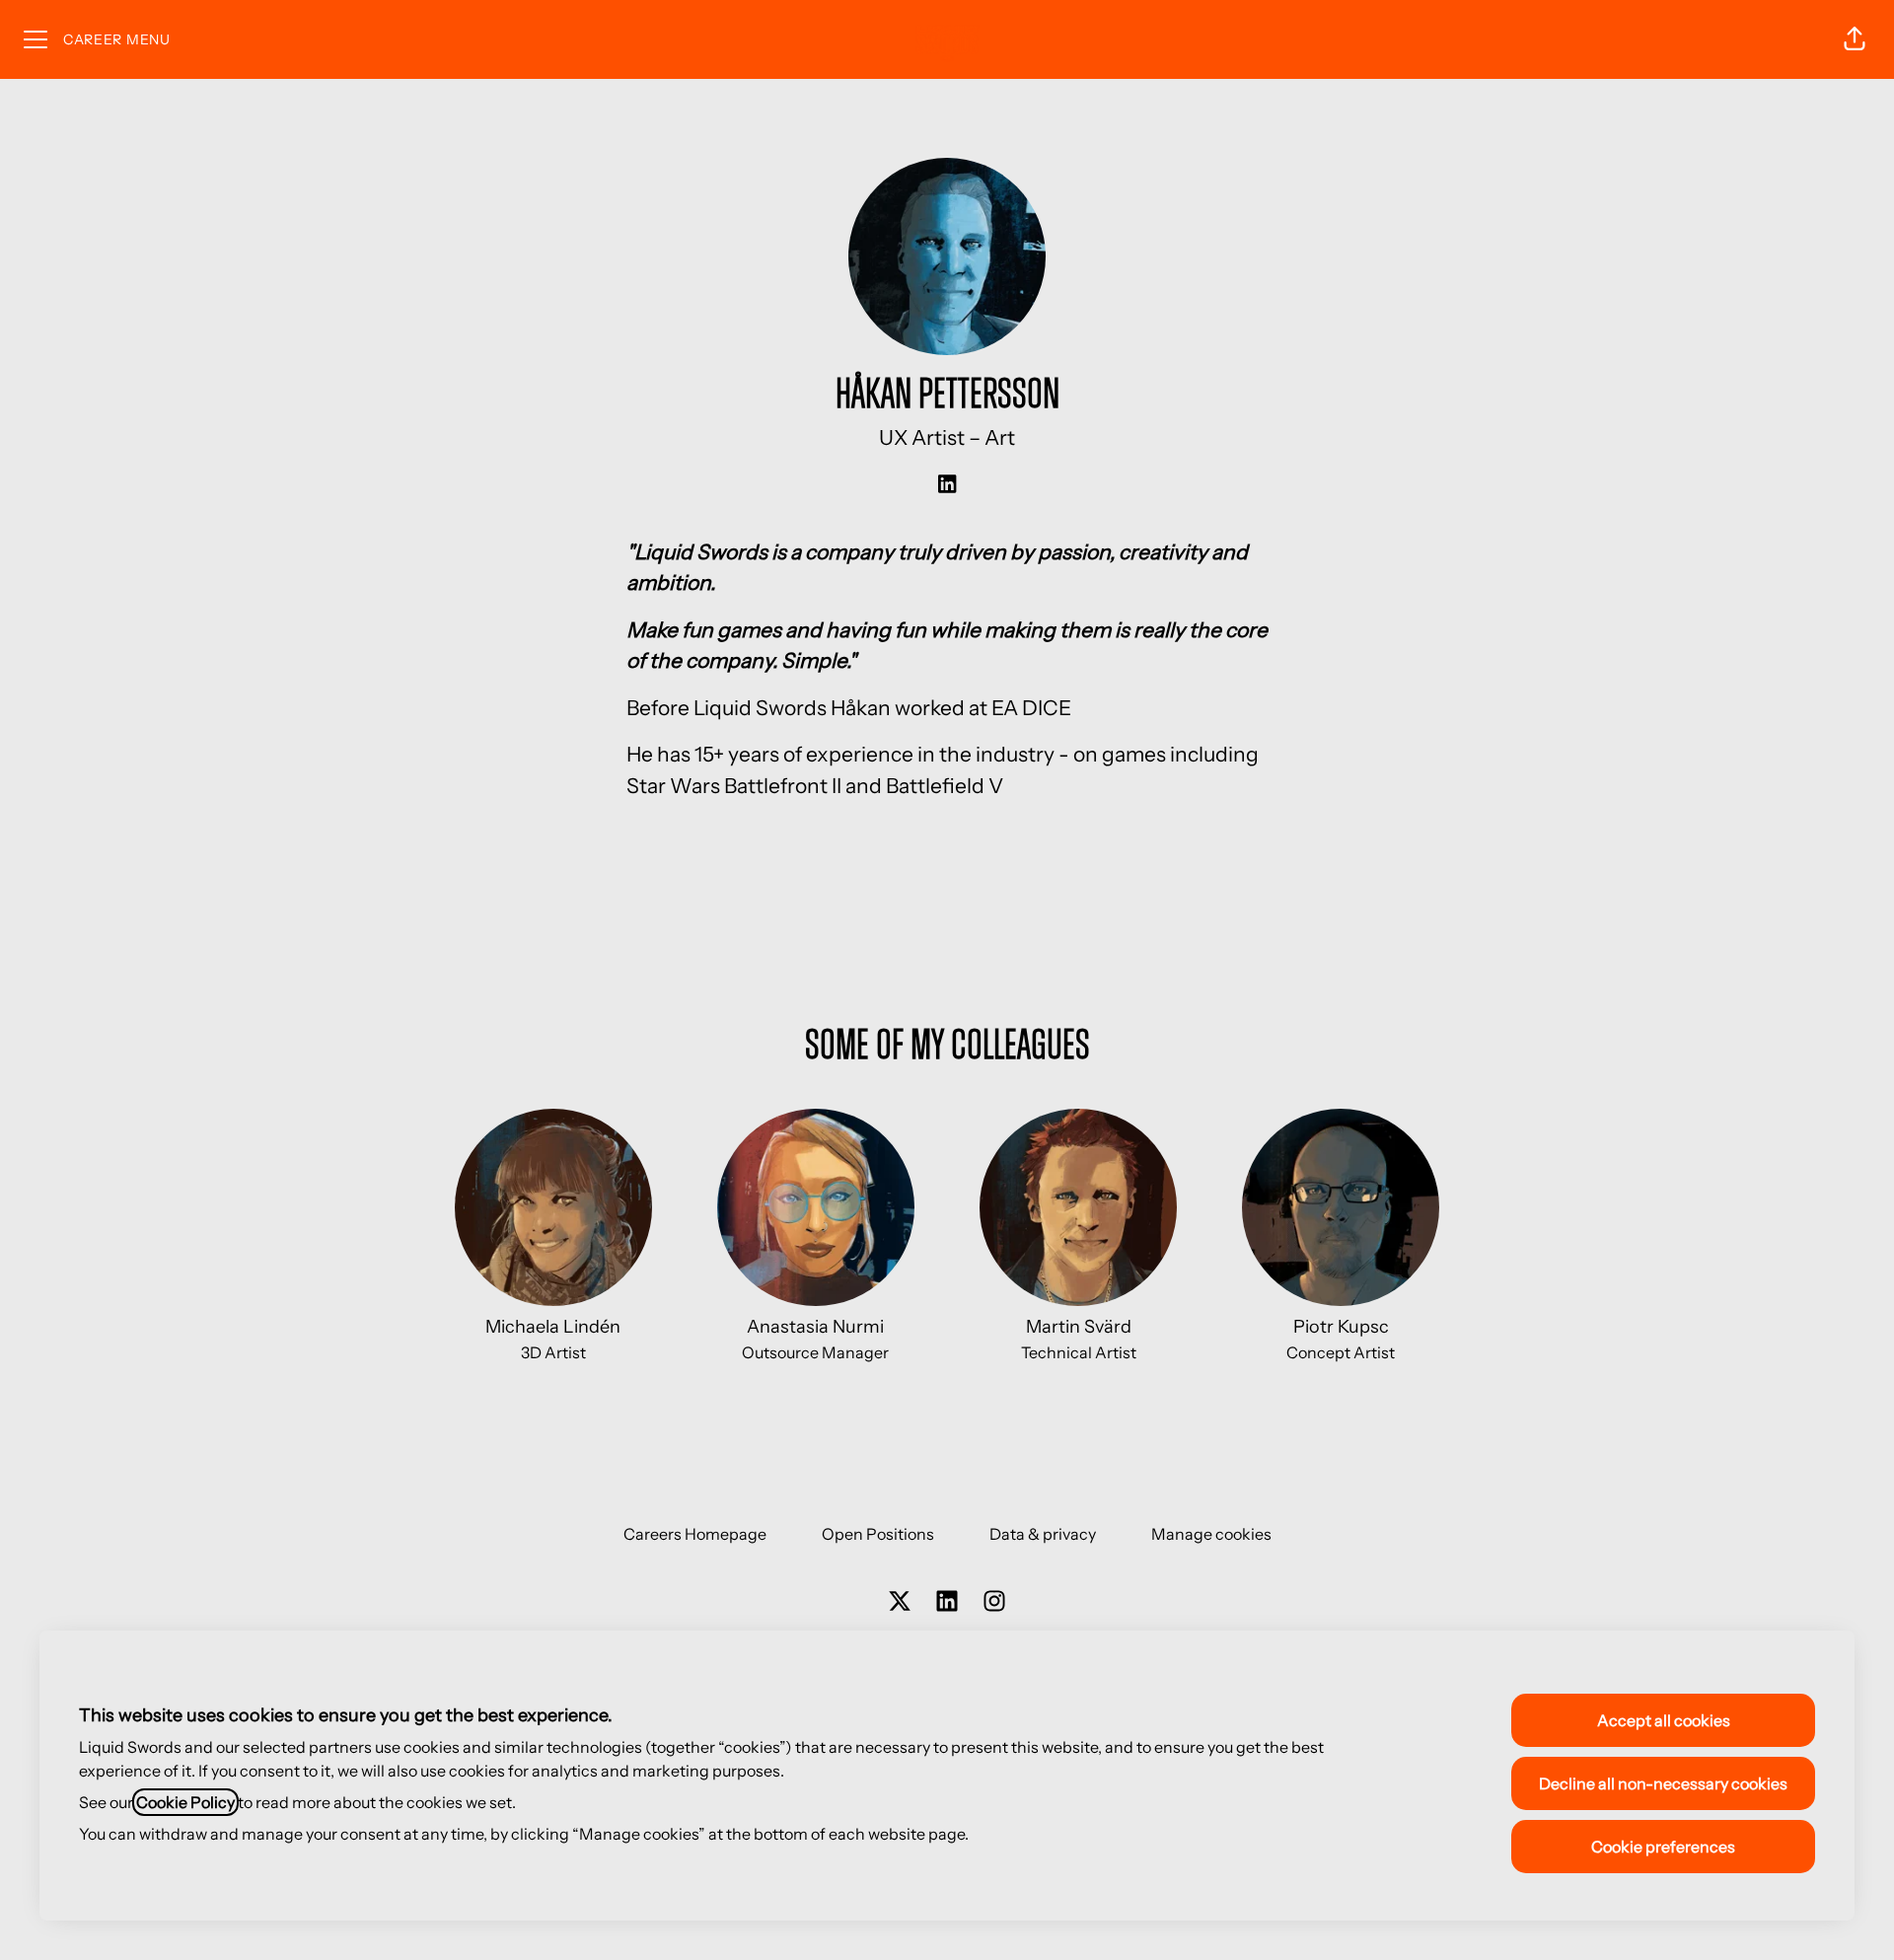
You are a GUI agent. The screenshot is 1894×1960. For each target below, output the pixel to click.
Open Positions (878, 1534)
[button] (1855, 39)
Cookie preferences (1663, 1847)
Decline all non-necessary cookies (1663, 1783)
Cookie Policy (185, 1802)
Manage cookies (1211, 1534)
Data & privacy (1043, 1534)
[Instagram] (994, 1602)
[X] (900, 1602)
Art (1000, 437)
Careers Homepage (695, 1534)
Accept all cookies (1664, 1720)
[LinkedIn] (947, 485)
